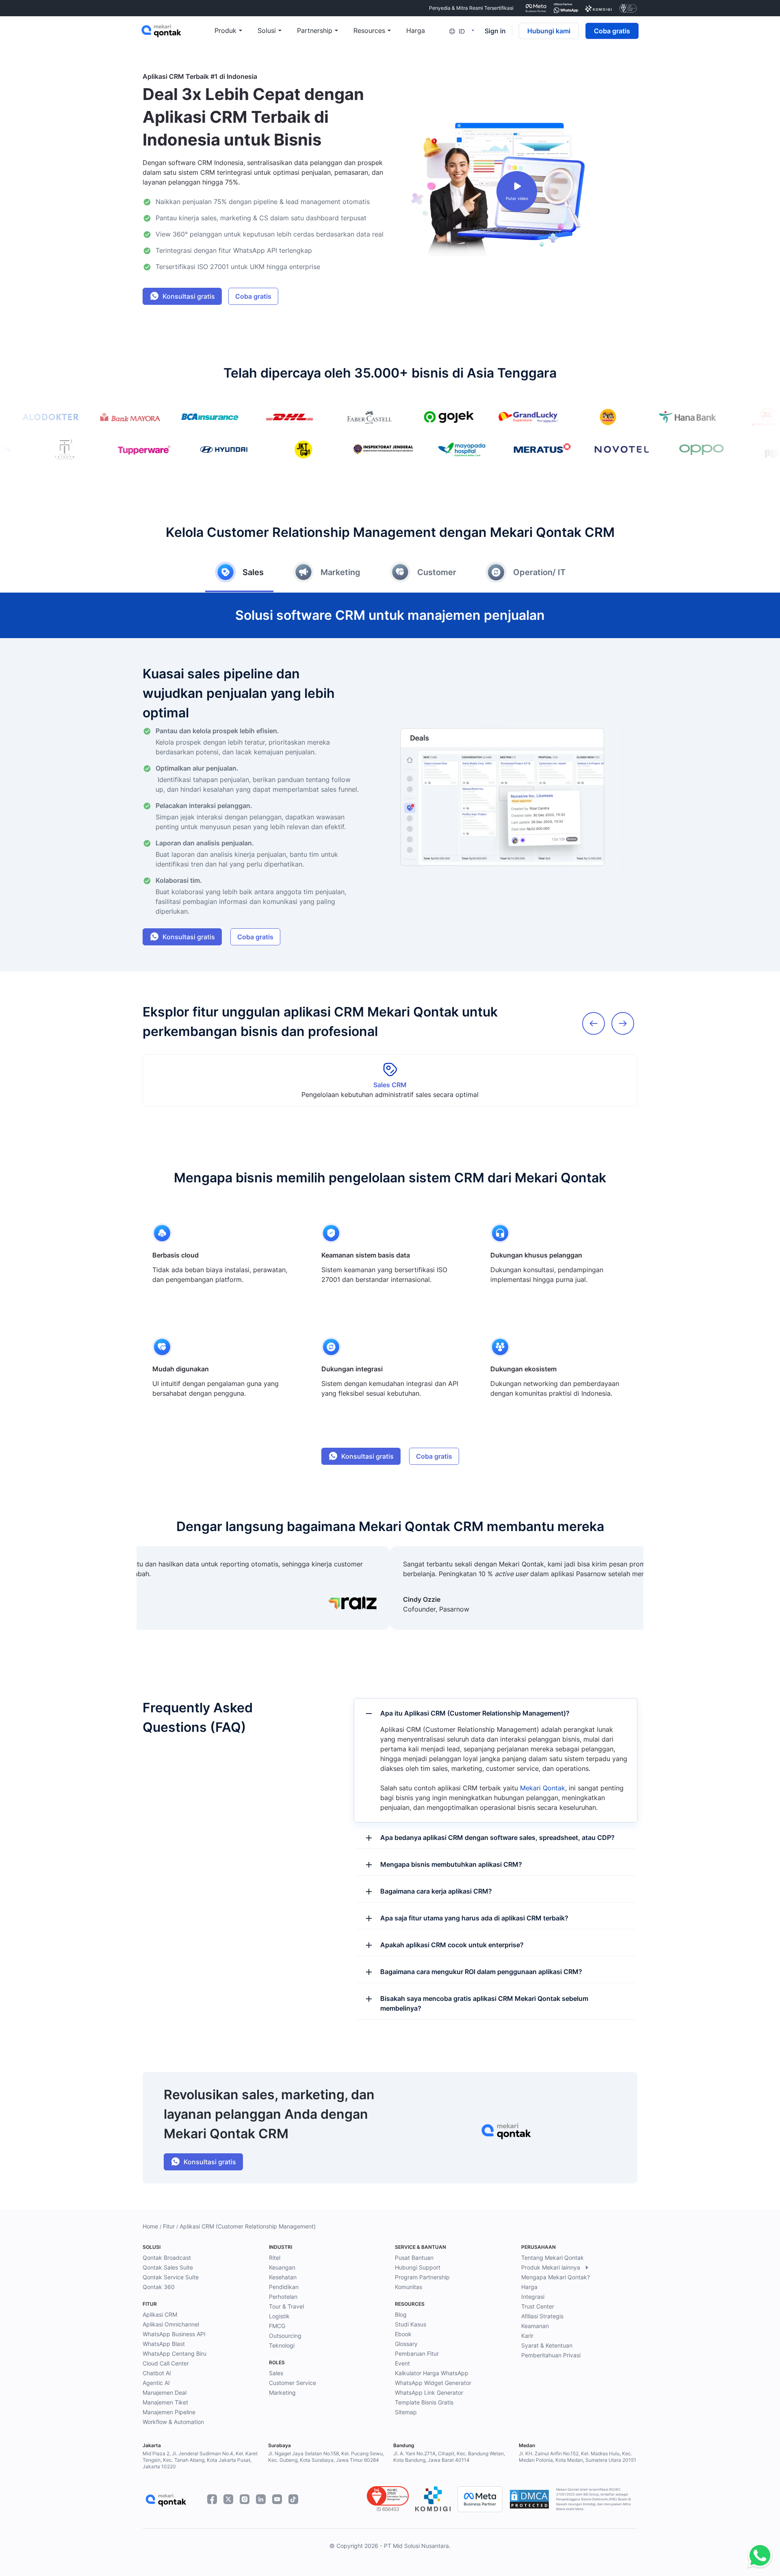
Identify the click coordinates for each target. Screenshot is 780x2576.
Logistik (279, 2316)
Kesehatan (283, 2277)
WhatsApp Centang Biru (174, 2353)
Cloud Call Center (166, 2363)
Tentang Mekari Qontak (552, 2258)
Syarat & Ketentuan (547, 2345)
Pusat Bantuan (414, 2258)
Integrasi (533, 2297)
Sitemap (406, 2412)
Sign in (495, 31)
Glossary (406, 2344)
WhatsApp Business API (174, 2334)
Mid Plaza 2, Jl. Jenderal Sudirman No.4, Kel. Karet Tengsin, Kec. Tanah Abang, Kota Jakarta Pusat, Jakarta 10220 (200, 2460)
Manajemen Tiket (165, 2402)
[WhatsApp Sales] (758, 2556)
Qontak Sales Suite (168, 2267)
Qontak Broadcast (167, 2258)
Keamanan (535, 2326)
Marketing (282, 2392)
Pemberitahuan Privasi (551, 2355)
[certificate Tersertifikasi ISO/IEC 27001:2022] (628, 8)
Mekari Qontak (543, 1788)
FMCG (277, 2326)
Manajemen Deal (165, 2392)
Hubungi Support (418, 2267)
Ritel (275, 2258)
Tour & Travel (286, 2306)
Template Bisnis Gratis (424, 2402)
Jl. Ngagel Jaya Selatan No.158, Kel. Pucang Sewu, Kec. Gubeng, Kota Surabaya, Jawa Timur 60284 (326, 2457)
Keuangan (282, 2267)
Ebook (403, 2334)
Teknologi (282, 2345)
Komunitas (408, 2287)
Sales (276, 2373)
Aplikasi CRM (160, 2314)
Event (402, 2363)
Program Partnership (422, 2277)
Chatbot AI (157, 2373)
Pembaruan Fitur (417, 2353)
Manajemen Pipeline (169, 2412)
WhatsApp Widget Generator (433, 2383)
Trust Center (538, 2306)
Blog (401, 2314)
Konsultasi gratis (189, 296)
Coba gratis (612, 31)
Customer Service (292, 2383)
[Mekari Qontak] (178, 31)
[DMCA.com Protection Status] (529, 2499)
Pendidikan (284, 2287)
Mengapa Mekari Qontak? (556, 2277)
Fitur (169, 2226)
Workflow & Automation (173, 2422)
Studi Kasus (411, 2324)
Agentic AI (156, 2383)
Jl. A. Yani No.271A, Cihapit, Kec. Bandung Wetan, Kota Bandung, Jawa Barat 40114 (449, 2457)
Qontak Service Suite (171, 2277)
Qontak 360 (159, 2287)
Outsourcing (285, 2336)
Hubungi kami (549, 31)
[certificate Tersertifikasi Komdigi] (599, 8)
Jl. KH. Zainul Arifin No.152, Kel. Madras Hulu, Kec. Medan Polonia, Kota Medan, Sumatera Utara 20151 (577, 2457)
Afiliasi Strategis (542, 2316)
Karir (527, 2336)
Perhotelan (283, 2297)
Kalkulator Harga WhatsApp (432, 2373)
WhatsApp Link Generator (429, 2392)
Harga (529, 2287)
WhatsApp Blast (164, 2344)
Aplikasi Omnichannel (171, 2324)
